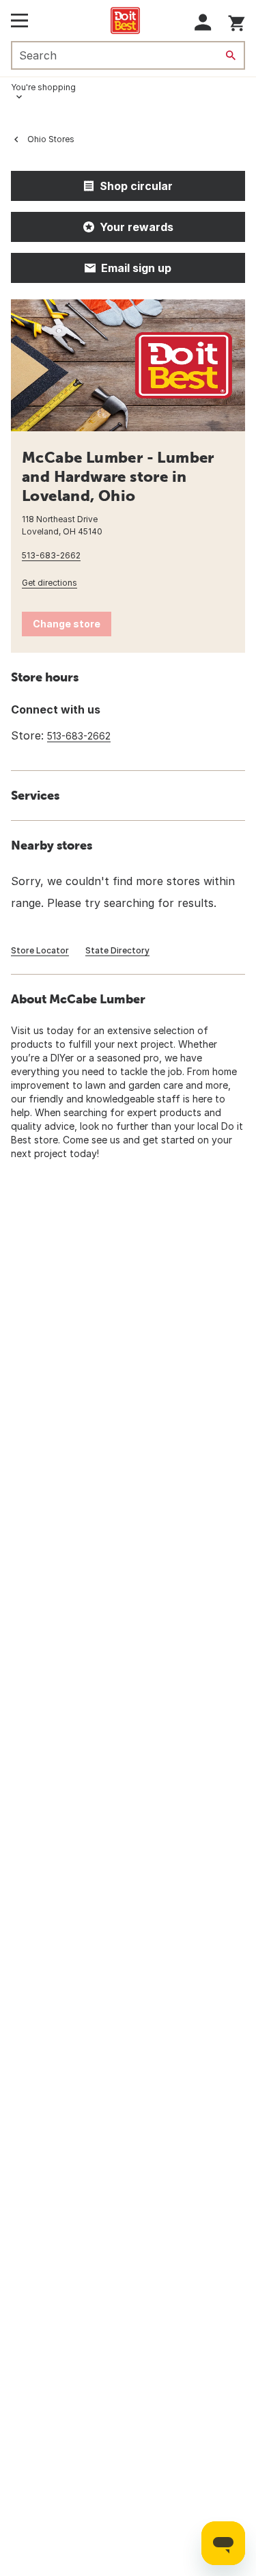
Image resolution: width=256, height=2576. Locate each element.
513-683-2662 (51, 555)
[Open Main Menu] (19, 21)
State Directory (117, 950)
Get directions (49, 583)
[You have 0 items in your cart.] (237, 21)
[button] (203, 22)
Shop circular (136, 186)
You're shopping (43, 87)
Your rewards (137, 227)
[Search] (231, 55)
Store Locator (40, 950)
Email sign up (136, 268)
